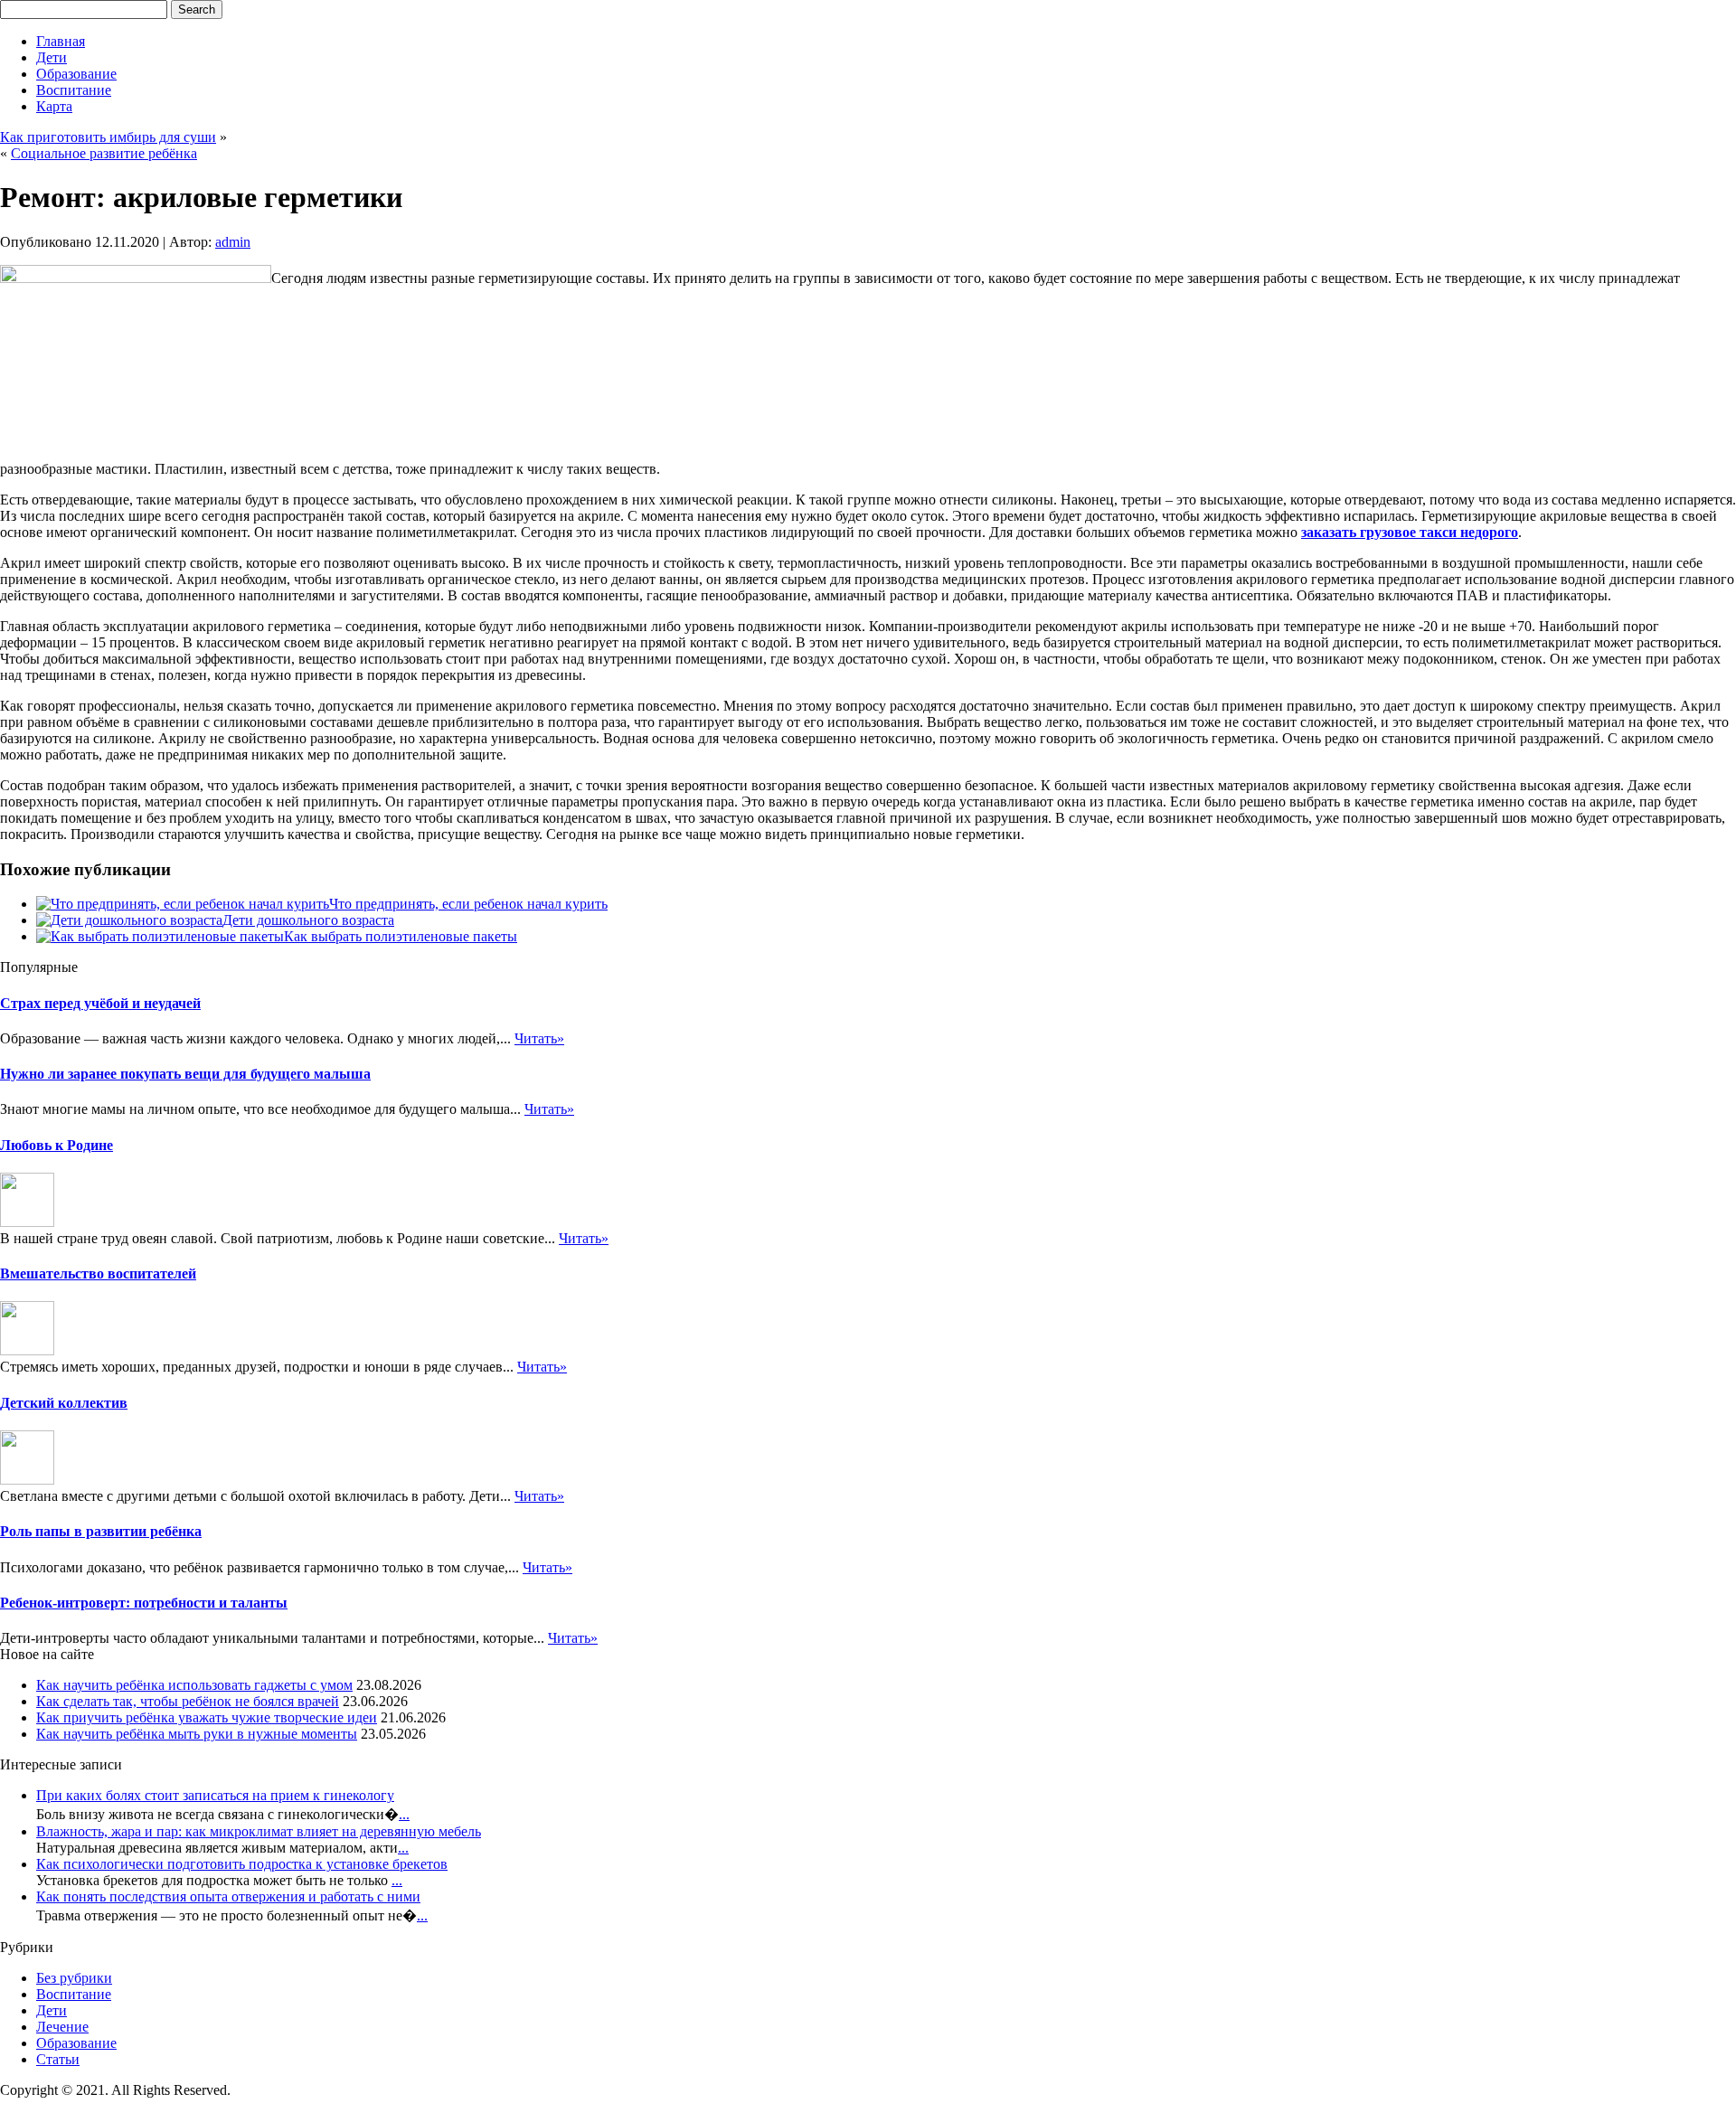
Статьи (58, 2059)
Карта (54, 106)
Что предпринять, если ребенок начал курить (468, 904)
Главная (61, 41)
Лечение (62, 2027)
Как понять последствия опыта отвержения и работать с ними (228, 1896)
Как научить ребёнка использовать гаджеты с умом (194, 1685)
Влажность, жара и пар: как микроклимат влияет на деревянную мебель (259, 1831)
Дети (52, 57)
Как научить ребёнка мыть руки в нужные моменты (197, 1734)
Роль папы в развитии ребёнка (101, 1531)
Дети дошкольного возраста (308, 920)
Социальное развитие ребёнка (104, 153)
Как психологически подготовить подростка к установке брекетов (242, 1864)
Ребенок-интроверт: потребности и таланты (144, 1603)
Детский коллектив (64, 1403)
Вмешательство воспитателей (98, 1273)
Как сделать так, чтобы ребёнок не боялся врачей (188, 1701)
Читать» (539, 1038)
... (404, 1814)
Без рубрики (74, 1978)
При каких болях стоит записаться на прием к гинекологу (215, 1795)
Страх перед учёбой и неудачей (100, 1003)
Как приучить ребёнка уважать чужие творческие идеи (207, 1717)
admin (233, 242)
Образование (76, 74)
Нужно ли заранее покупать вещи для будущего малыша (185, 1074)
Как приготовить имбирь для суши (108, 137)
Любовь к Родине (57, 1145)
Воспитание (74, 90)
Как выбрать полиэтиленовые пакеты (401, 936)
